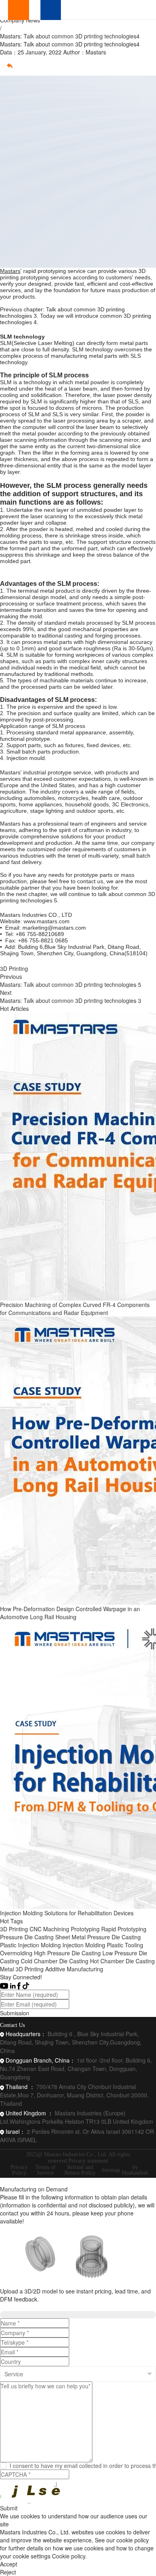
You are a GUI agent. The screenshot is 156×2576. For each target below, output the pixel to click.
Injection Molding (84, 1945)
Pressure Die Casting (27, 1937)
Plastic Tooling (125, 1945)
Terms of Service (45, 2170)
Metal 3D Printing (22, 1969)
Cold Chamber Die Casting (55, 1961)
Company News (20, 20)
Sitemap (111, 2170)
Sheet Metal (70, 1937)
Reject (8, 2572)
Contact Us (12, 2025)
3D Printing (14, 968)
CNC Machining (49, 1929)
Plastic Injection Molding (30, 1945)
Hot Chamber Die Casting (122, 1961)
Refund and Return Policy (80, 2170)
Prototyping (85, 1929)
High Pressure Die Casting (67, 1953)
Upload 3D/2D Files (27, 2307)
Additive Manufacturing (74, 1969)
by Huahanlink (135, 2170)
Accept (9, 2564)
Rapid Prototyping (124, 1929)
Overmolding (16, 1953)
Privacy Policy (19, 2170)
